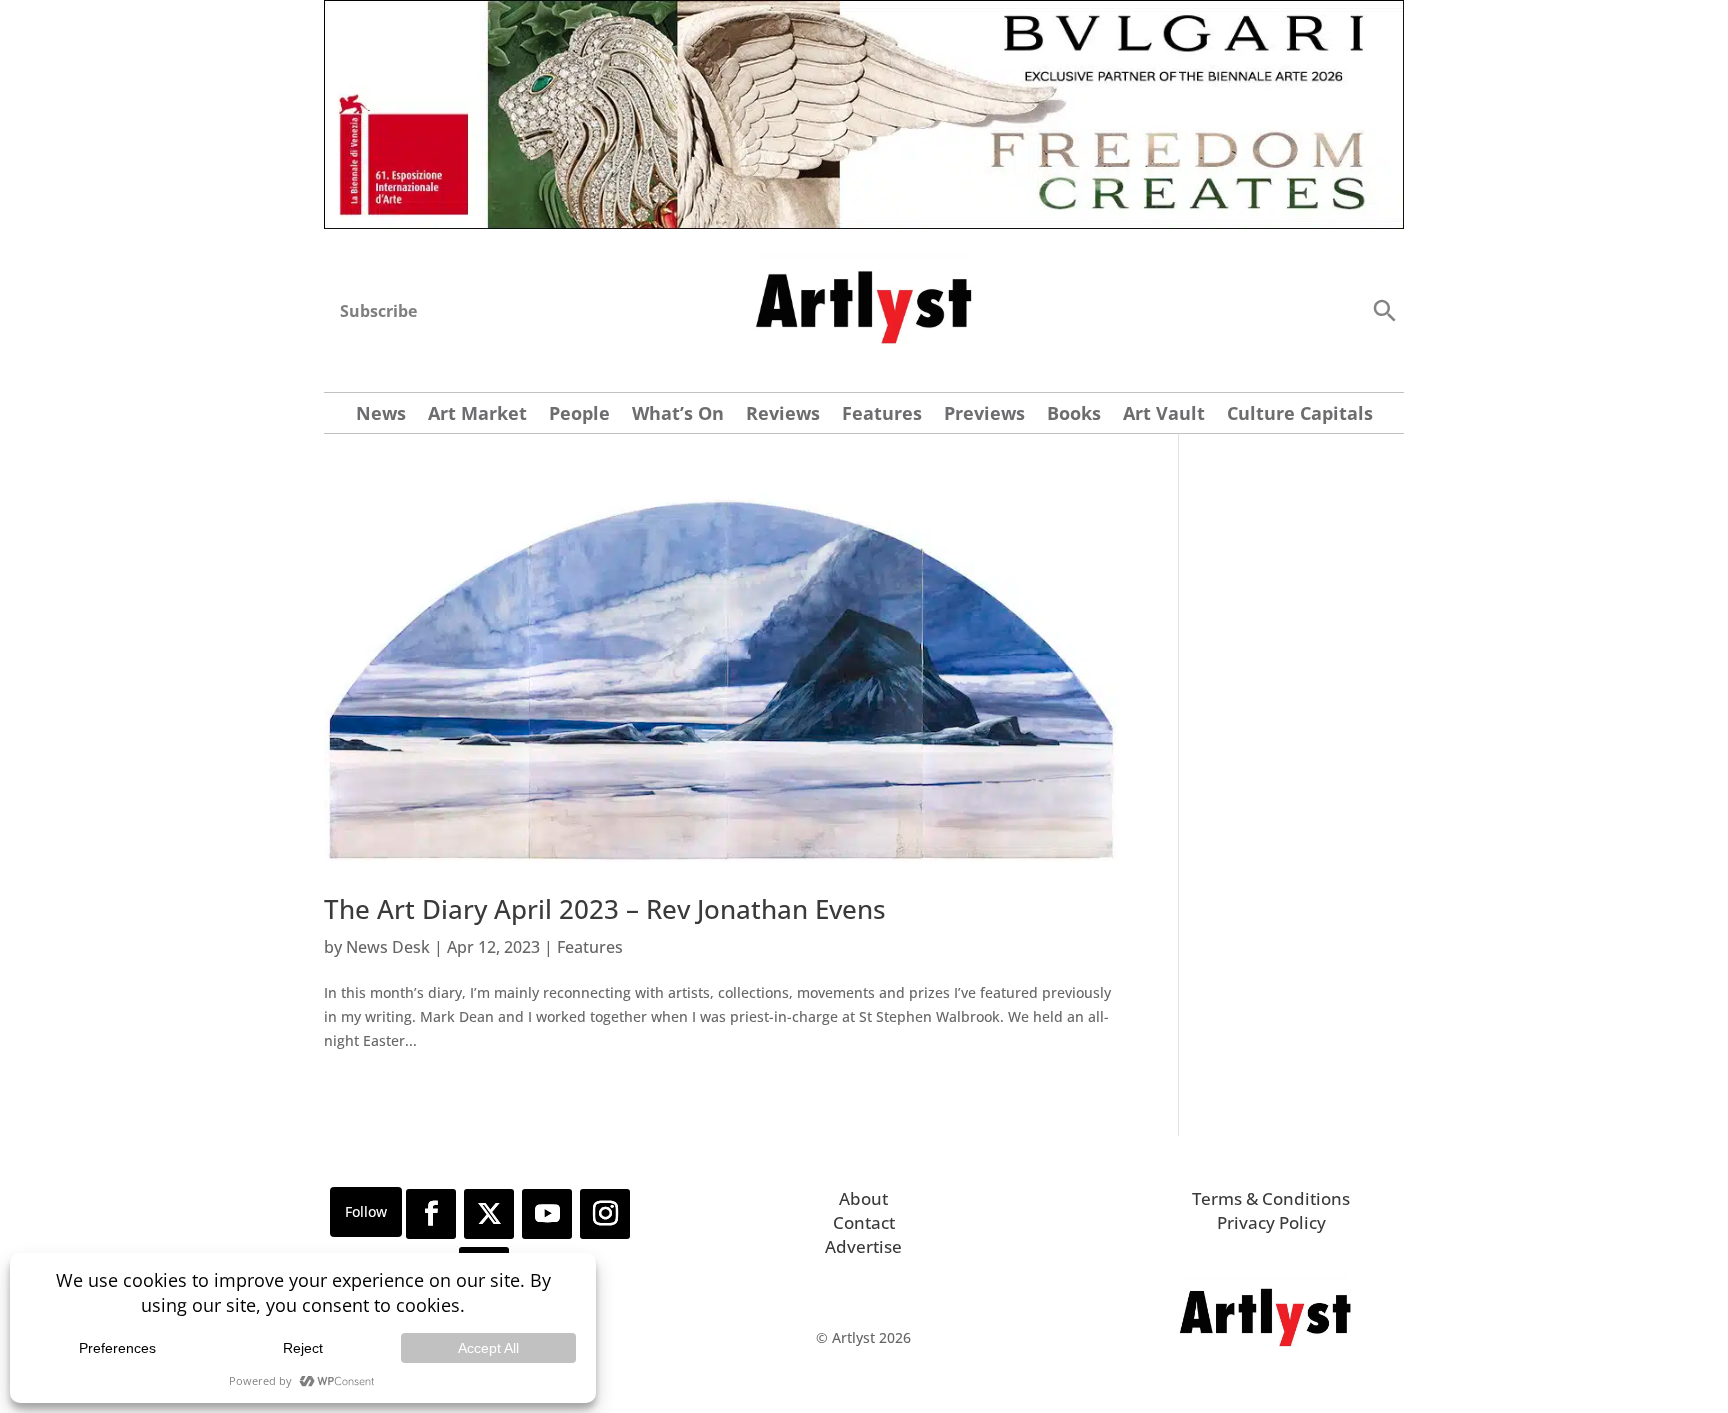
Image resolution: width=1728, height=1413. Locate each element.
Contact (864, 1222)
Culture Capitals (1300, 415)
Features (882, 415)
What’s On (678, 415)
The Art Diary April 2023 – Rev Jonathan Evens (605, 909)
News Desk (388, 947)
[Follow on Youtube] (547, 1214)
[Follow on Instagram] (605, 1214)
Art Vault (1164, 415)
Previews (984, 415)
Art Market (477, 415)
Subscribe (378, 311)
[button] (1384, 309)
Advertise (863, 1246)
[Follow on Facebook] (431, 1214)
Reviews (783, 415)
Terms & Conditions (1271, 1198)
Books (1074, 415)
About (863, 1198)
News (381, 415)
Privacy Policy (1271, 1222)
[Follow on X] (489, 1214)
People (579, 415)
